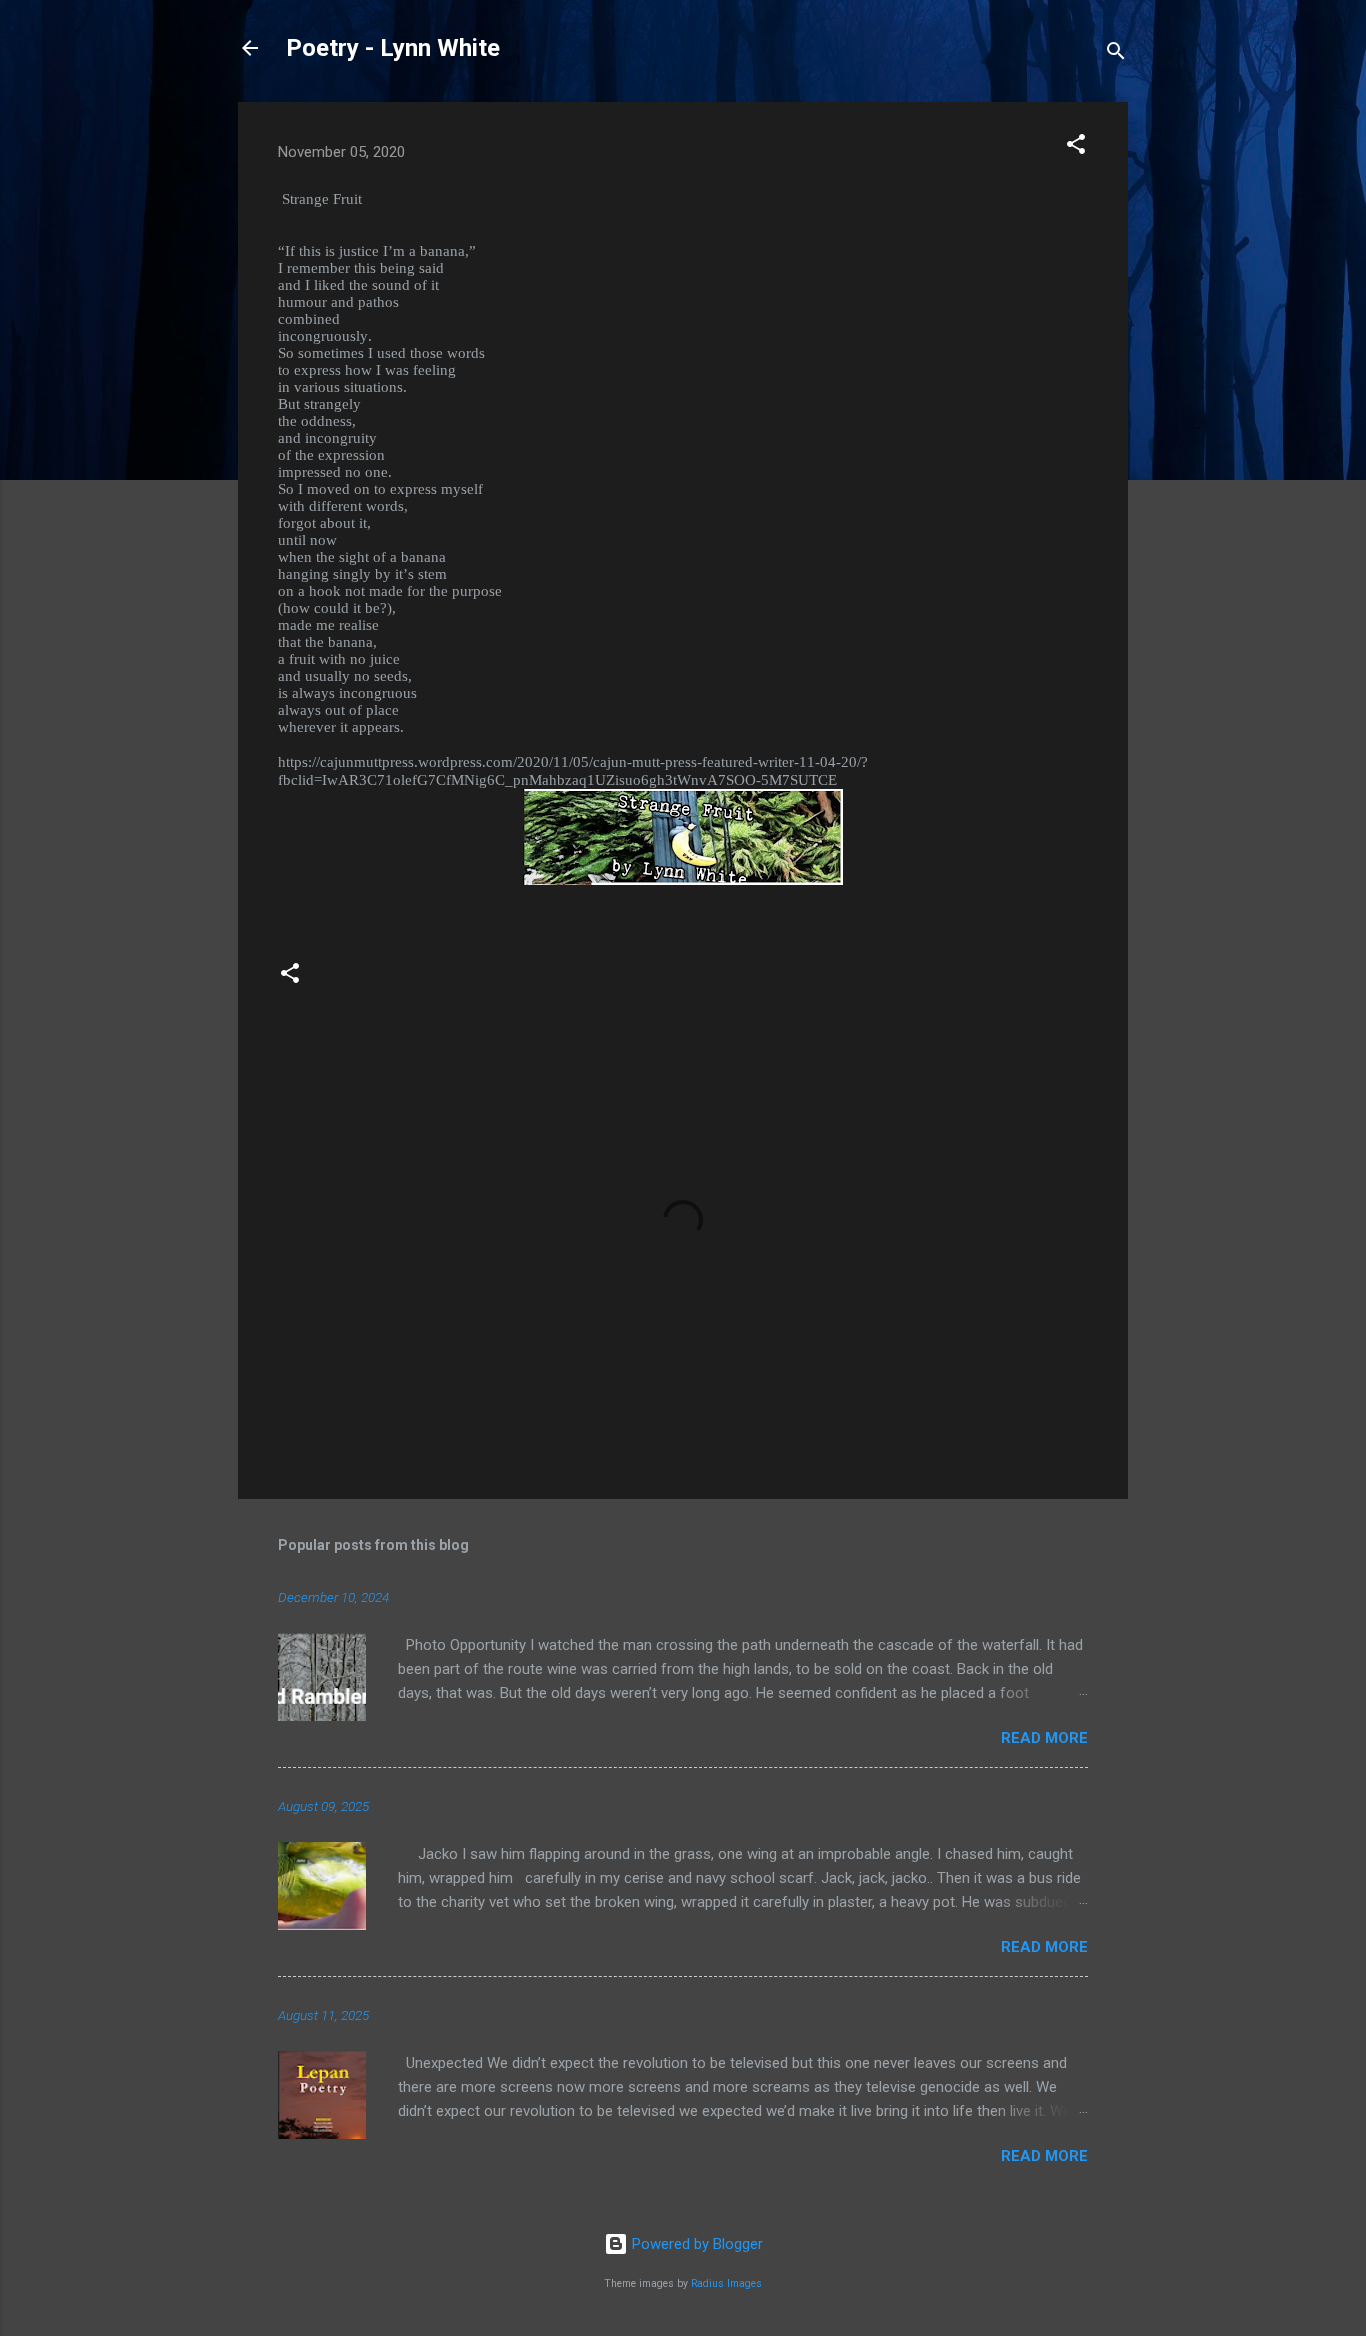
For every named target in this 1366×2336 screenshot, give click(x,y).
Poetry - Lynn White (393, 48)
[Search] (1116, 54)
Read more (1044, 1738)
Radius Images (726, 2283)
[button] (1076, 147)
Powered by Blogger (695, 2244)
